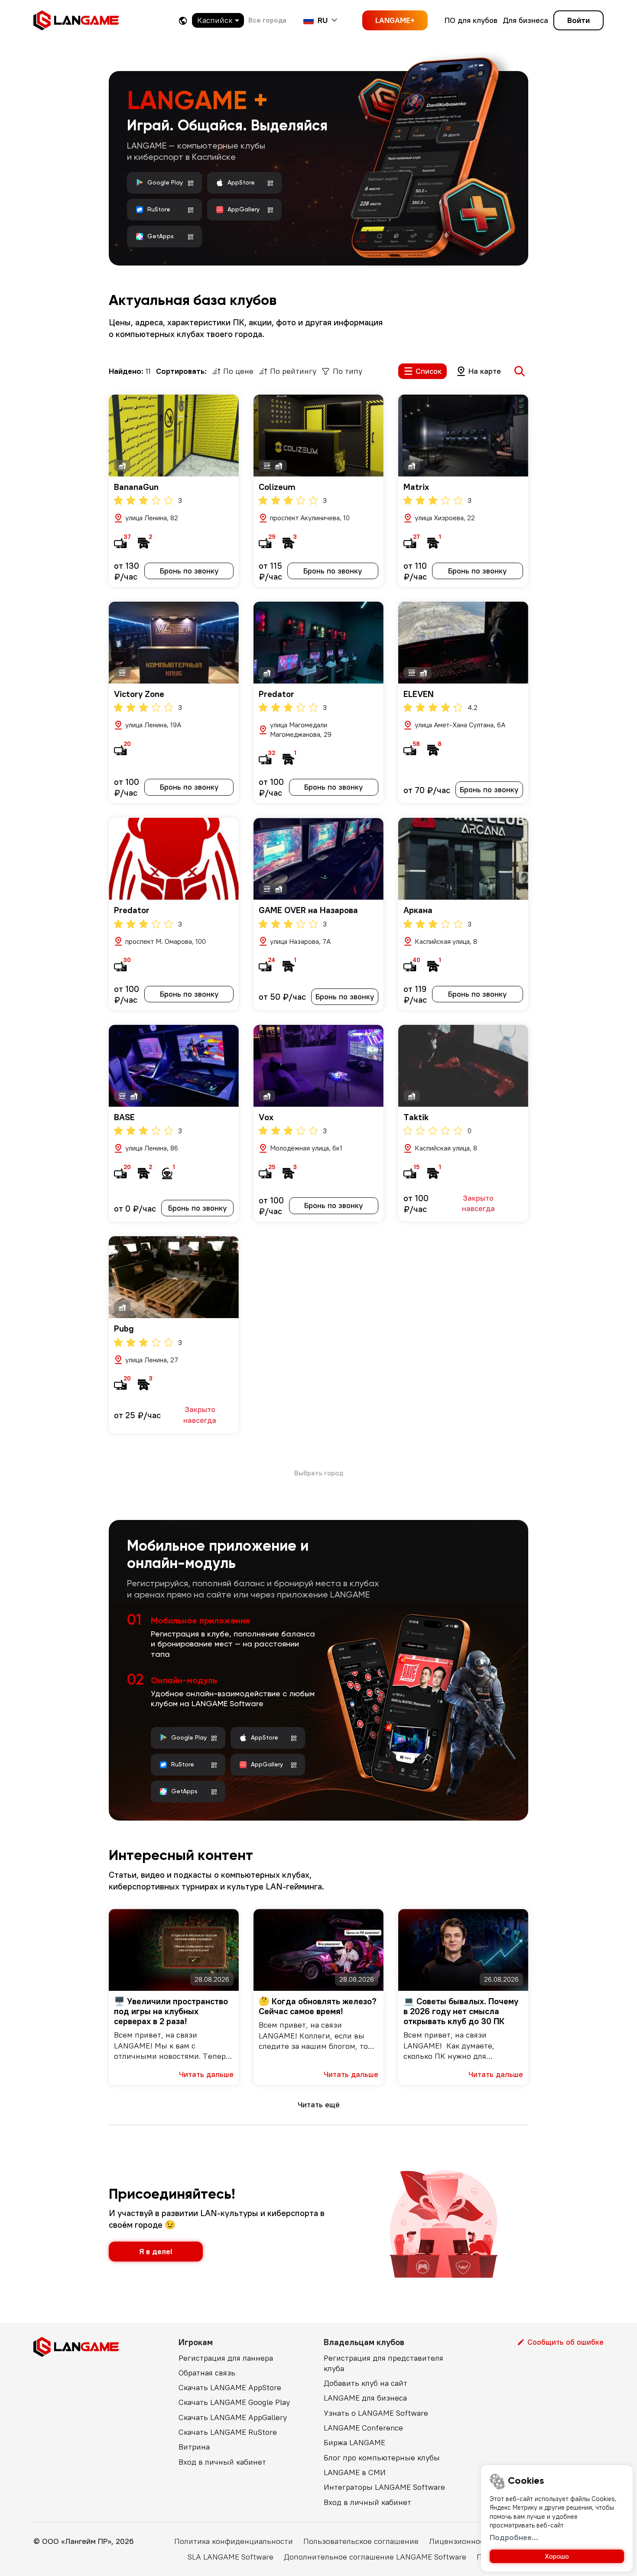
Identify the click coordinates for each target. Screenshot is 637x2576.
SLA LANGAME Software (231, 2557)
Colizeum (277, 487)
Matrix (416, 487)
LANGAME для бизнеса (365, 2398)
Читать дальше (206, 2074)
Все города (267, 20)
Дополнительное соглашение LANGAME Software (375, 2557)
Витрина (194, 2447)
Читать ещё (319, 2105)
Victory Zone (139, 694)
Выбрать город (319, 1473)
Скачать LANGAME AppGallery (233, 2417)
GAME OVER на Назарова (308, 910)
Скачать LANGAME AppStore (230, 2387)
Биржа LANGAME (354, 2442)
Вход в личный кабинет (222, 2462)
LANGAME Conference (363, 2428)
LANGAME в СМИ (355, 2472)
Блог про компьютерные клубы (382, 2458)
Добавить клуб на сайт (366, 2383)
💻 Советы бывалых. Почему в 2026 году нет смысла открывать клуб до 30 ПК (461, 2011)
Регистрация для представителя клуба (383, 2363)
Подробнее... (514, 2537)
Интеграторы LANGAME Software (384, 2487)
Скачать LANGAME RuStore (228, 2432)
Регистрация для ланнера (226, 2358)
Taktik (416, 1117)
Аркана (418, 910)
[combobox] (218, 20)
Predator (276, 694)
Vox (266, 1117)
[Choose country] (183, 21)
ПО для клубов (471, 20)
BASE (124, 1117)
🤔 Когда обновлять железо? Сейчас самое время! (318, 2006)
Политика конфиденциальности (234, 2541)
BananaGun (136, 487)
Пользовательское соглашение (361, 2541)
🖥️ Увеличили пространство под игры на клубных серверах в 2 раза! (171, 2011)
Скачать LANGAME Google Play (234, 2402)
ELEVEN (419, 694)
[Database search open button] (520, 371)
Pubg (124, 1328)
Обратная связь (207, 2373)
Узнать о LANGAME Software (376, 2413)
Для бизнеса (525, 20)
